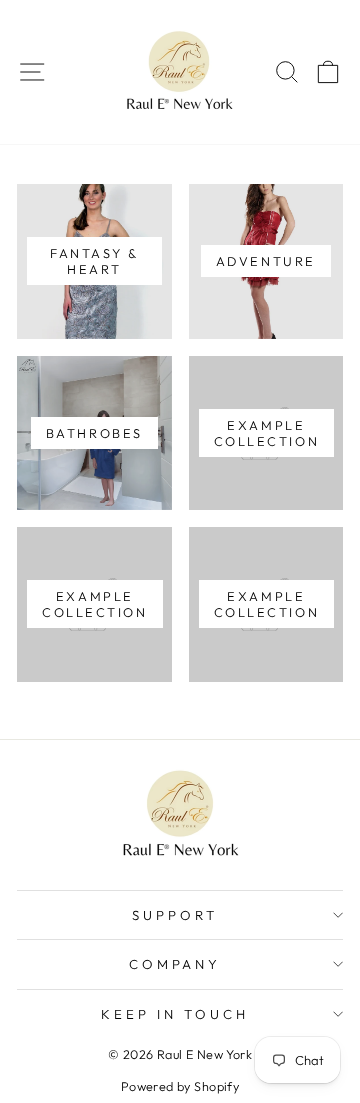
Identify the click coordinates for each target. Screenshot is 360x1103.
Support (175, 915)
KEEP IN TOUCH (175, 1014)
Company (175, 964)
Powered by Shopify (180, 1086)
